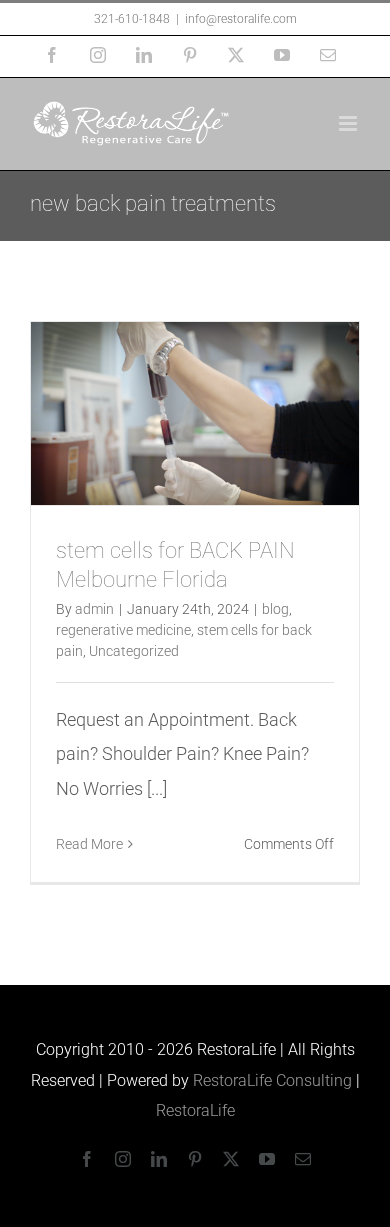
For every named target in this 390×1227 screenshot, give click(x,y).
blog (275, 609)
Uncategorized (134, 651)
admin (94, 609)
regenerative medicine (123, 630)
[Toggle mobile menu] (349, 123)
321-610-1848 (132, 19)
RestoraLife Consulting (272, 1080)
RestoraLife (195, 1110)
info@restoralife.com (241, 19)
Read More (89, 844)
